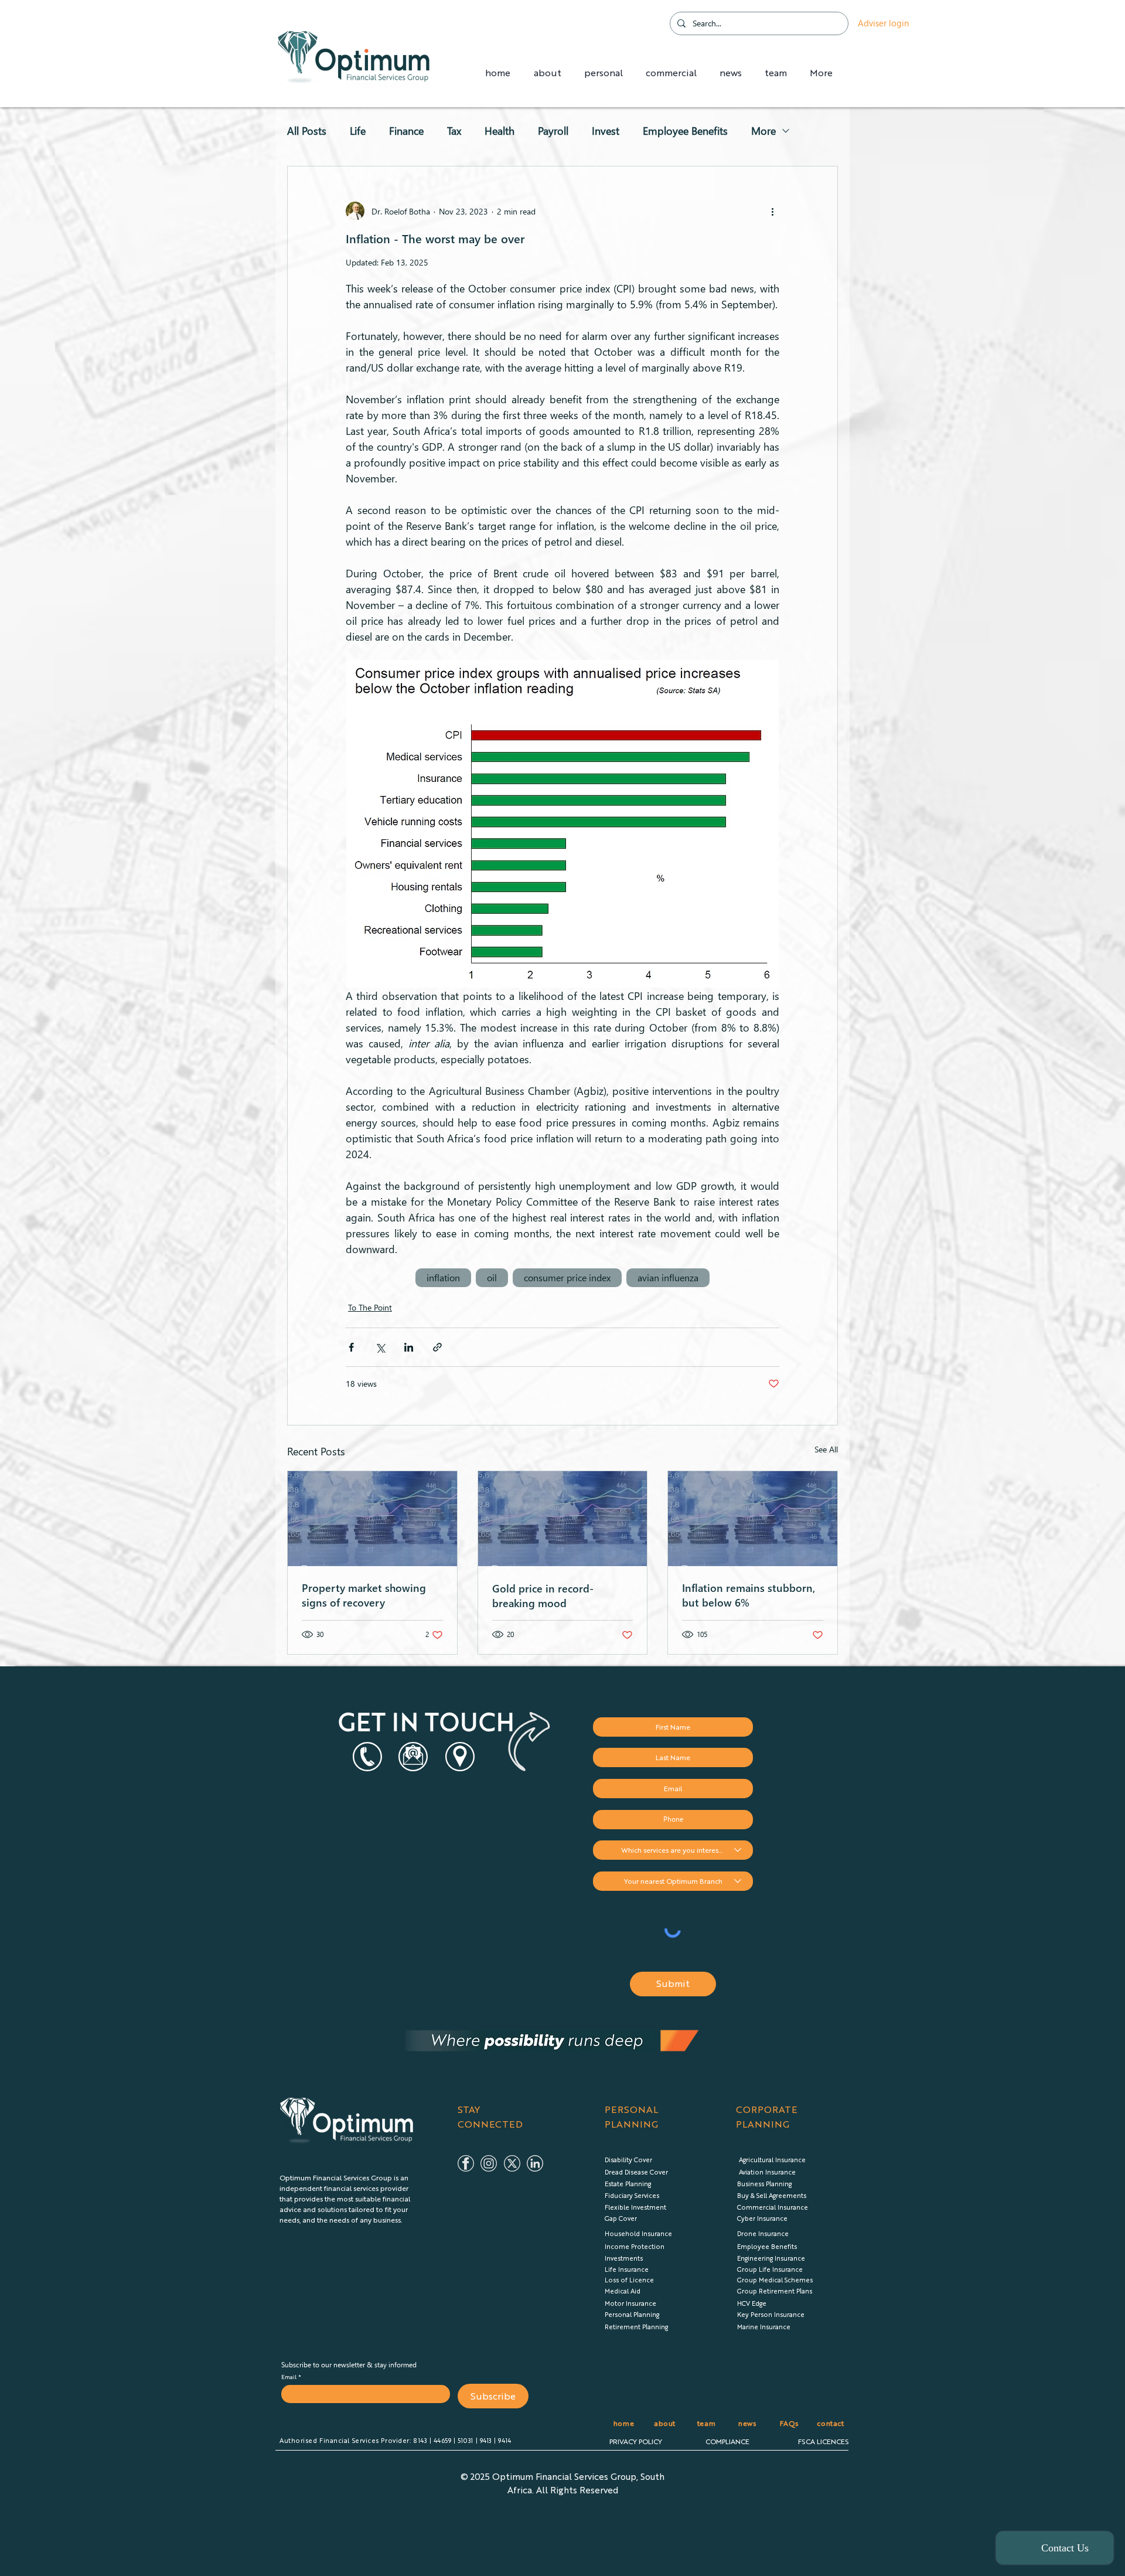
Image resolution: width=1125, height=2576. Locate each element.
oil (492, 1277)
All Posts (307, 131)
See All (826, 1449)
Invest (606, 131)
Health (500, 131)
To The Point (370, 1307)
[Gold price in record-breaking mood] (563, 1519)
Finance (406, 131)
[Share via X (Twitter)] (380, 1347)
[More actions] (772, 211)
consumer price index (567, 1277)
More (763, 131)
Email (290, 2377)
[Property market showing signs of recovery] (372, 1519)
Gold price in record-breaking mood (543, 1595)
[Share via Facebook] (351, 1347)
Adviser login (883, 23)
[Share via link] (437, 1347)
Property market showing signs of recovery (364, 1595)
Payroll (553, 131)
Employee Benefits (685, 131)
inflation (443, 1277)
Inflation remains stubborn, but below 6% (749, 1595)
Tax (454, 131)
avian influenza (668, 1277)
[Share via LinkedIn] (409, 1347)
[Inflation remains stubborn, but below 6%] (753, 1519)
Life (358, 131)
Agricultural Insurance (772, 2160)
